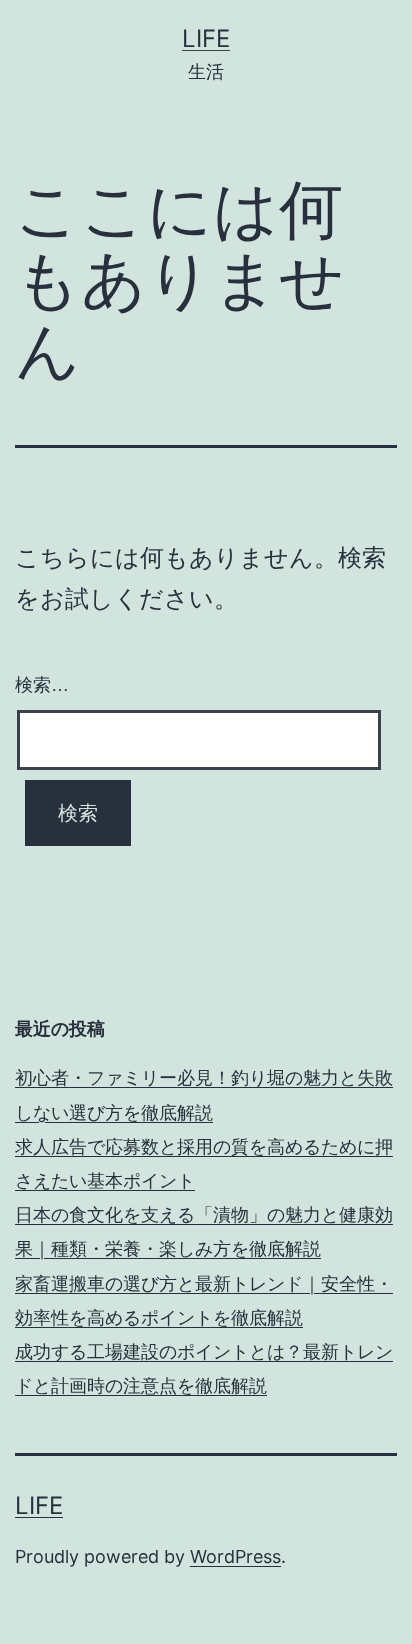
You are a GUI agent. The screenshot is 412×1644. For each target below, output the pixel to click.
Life (206, 38)
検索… (42, 685)
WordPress (235, 1556)
